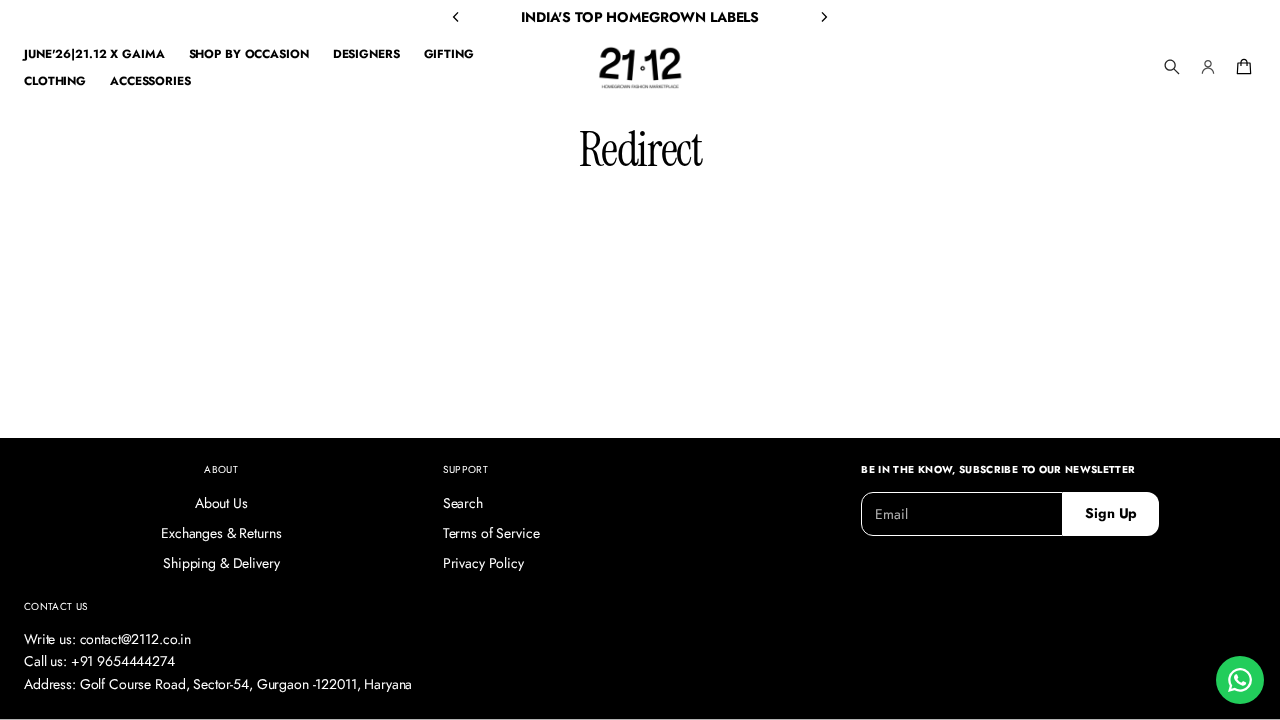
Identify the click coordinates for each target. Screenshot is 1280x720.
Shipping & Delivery (221, 563)
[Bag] (1241, 67)
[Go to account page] (1208, 67)
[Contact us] (1240, 680)
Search (463, 503)
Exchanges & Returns (221, 533)
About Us (221, 503)
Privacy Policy (483, 563)
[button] (1172, 67)
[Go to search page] (1172, 67)
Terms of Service (491, 533)
